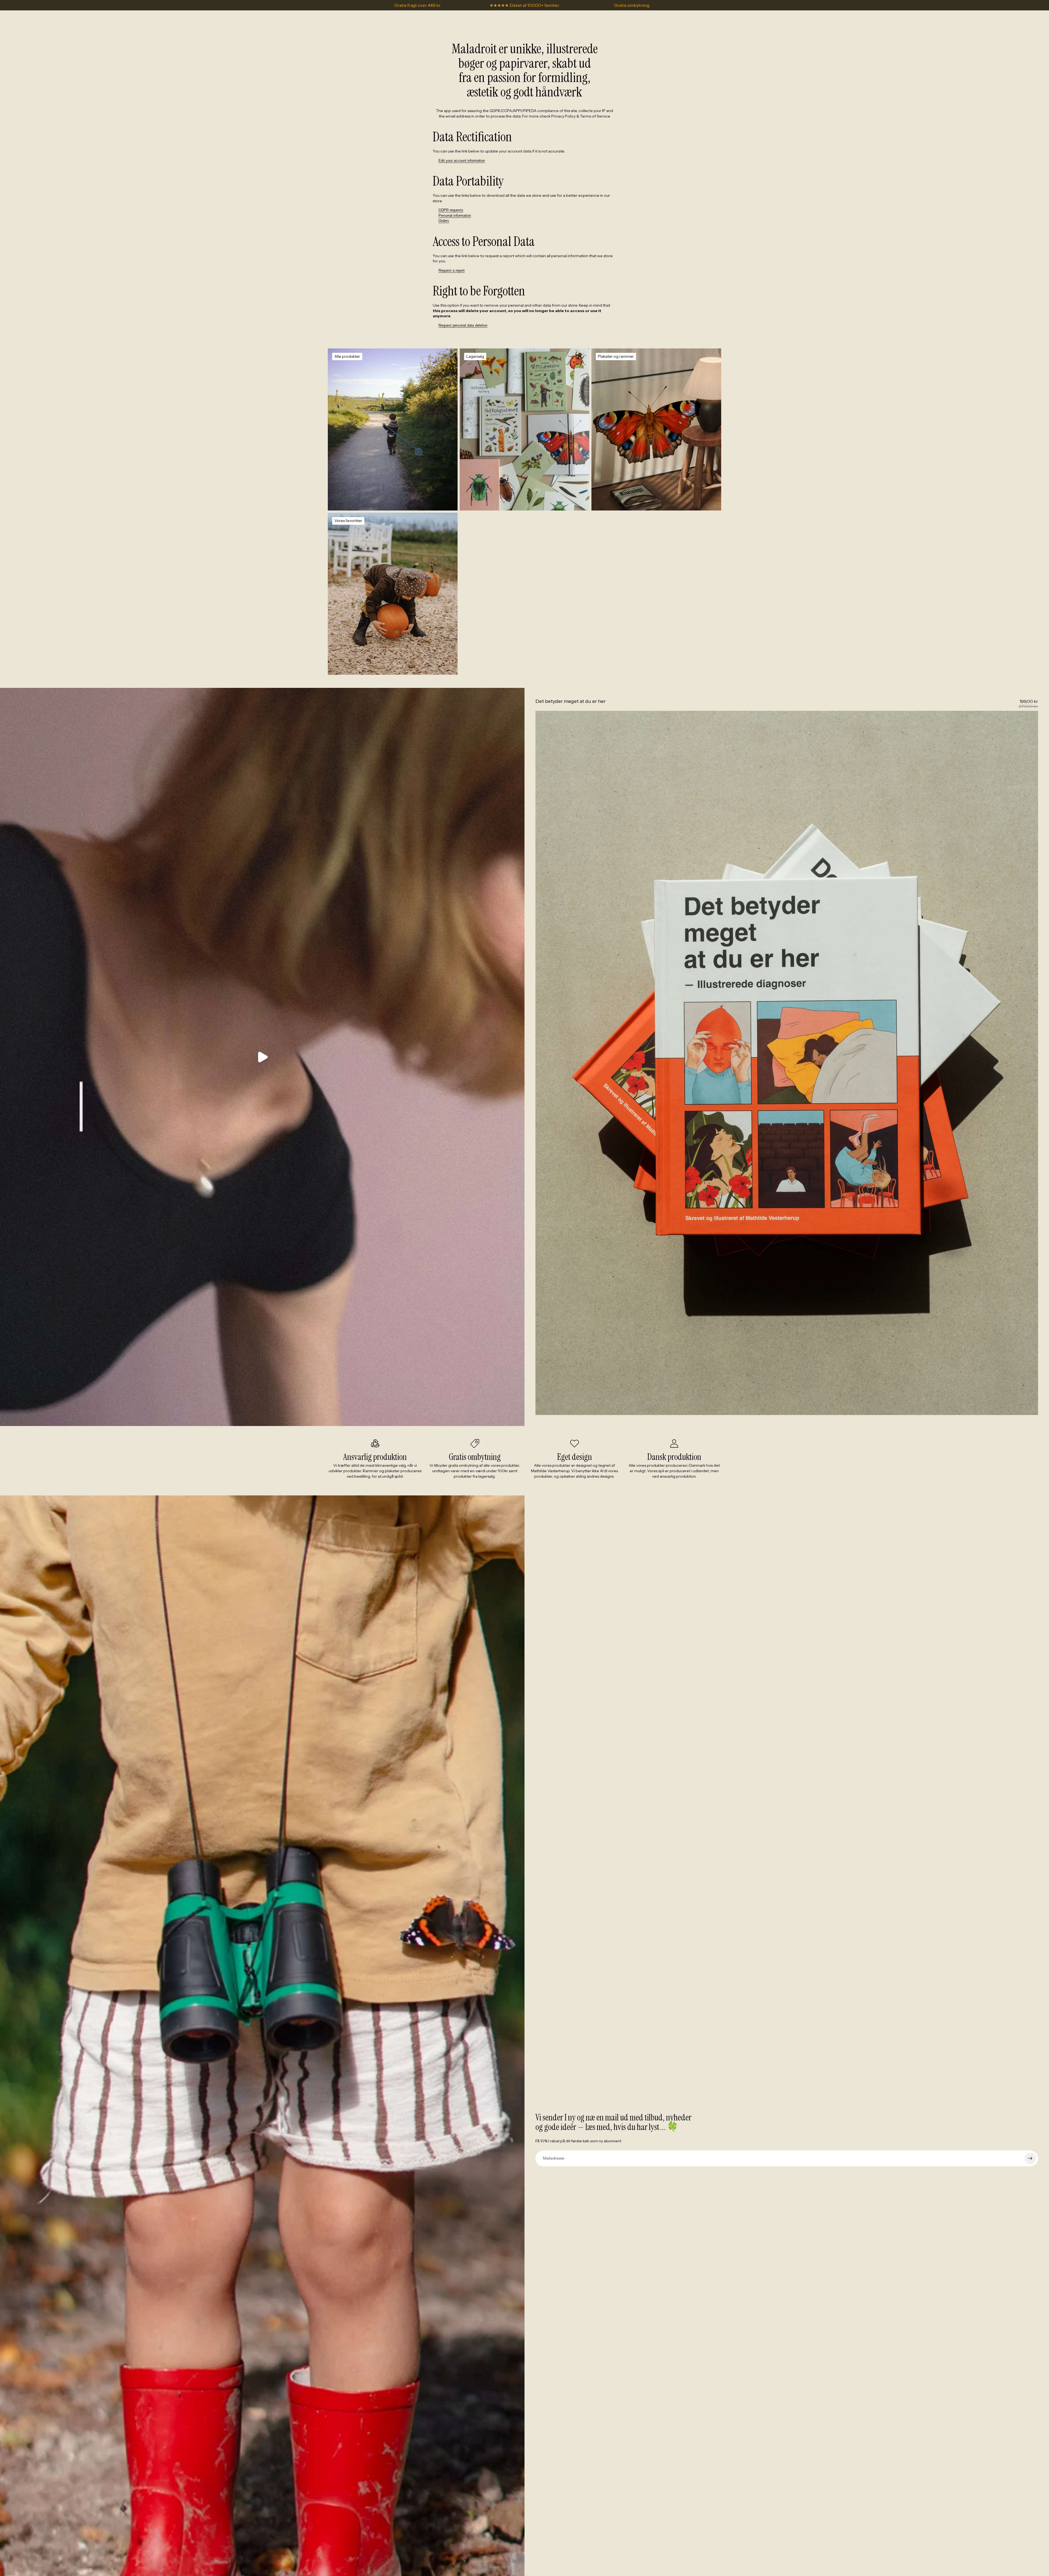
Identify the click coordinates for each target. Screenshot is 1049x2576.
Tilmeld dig (471, 1322)
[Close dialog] (624, 1227)
